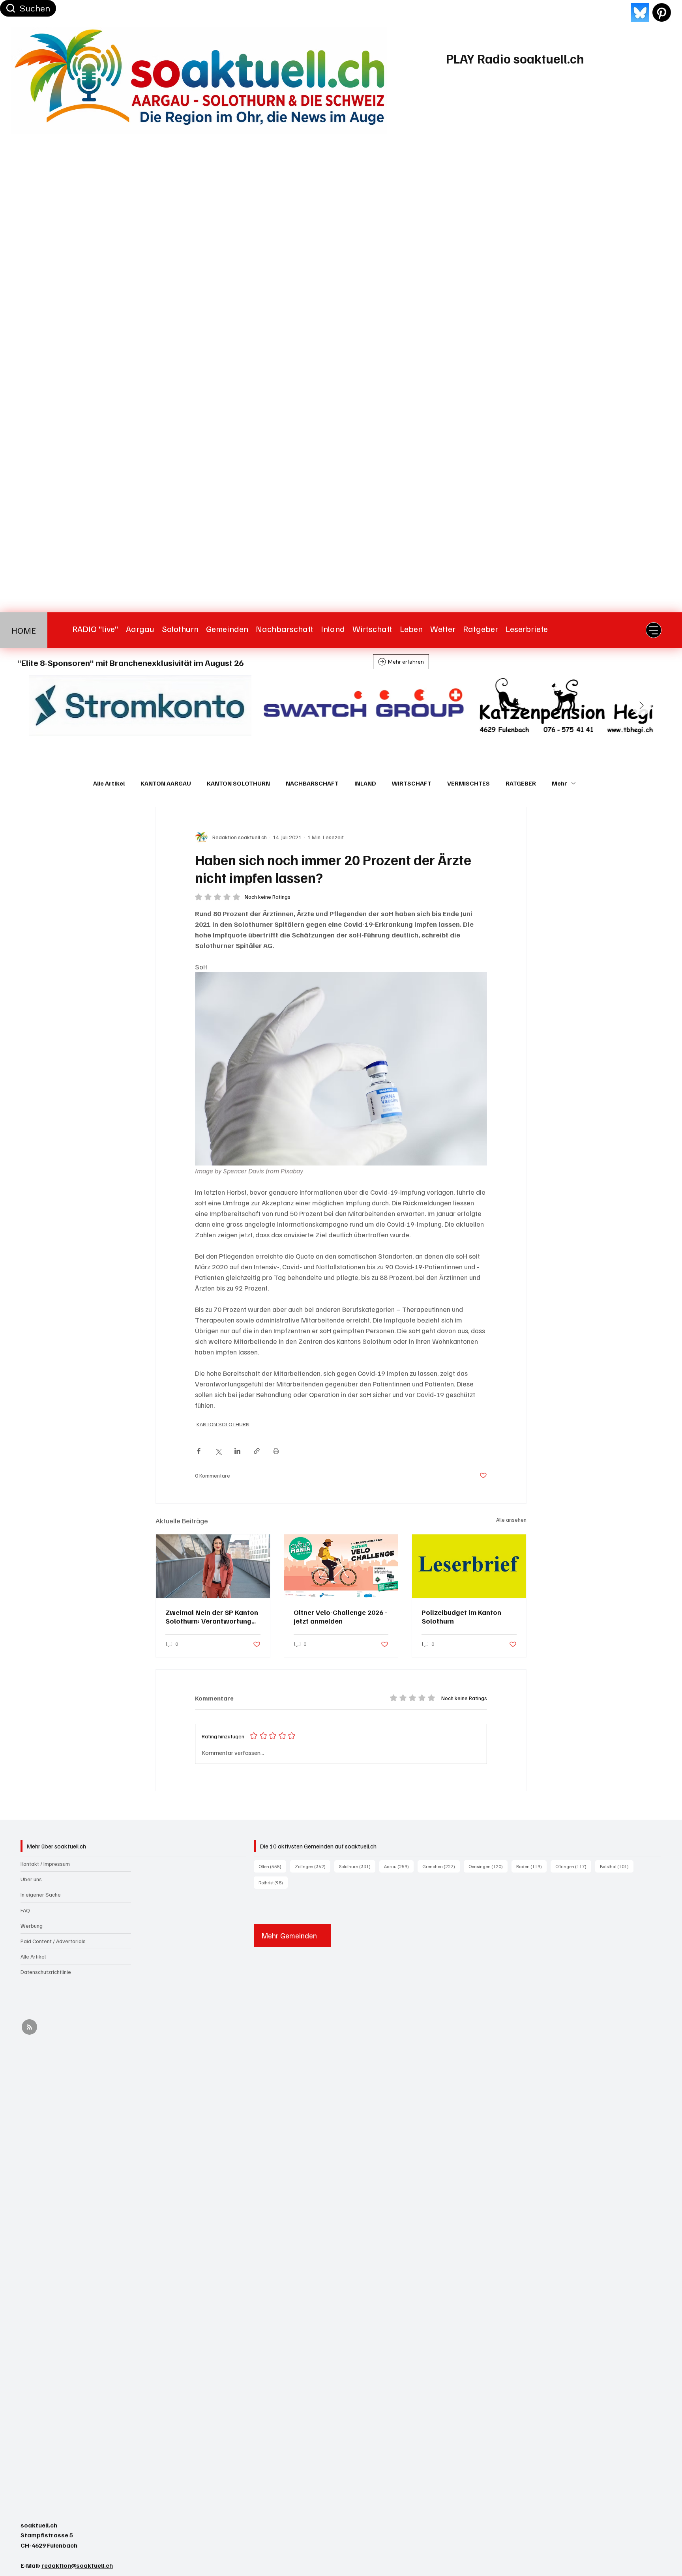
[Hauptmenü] (654, 630)
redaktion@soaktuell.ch (77, 2565)
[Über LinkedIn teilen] (237, 1451)
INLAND (365, 783)
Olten (272, 1866)
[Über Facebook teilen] (199, 1451)
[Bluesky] (640, 12)
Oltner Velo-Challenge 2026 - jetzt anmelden (340, 1616)
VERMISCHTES (468, 783)
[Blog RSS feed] (29, 2027)
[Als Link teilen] (257, 1451)
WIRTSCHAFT (412, 783)
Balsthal (617, 1866)
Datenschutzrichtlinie (46, 1972)
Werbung (32, 1926)
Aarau (399, 1866)
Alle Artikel (109, 783)
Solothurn (357, 1866)
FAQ (25, 1910)
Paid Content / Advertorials (53, 1941)
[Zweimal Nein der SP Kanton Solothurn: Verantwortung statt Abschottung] (213, 1566)
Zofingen (313, 1866)
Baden (531, 1866)
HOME (24, 630)
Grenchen (441, 1866)
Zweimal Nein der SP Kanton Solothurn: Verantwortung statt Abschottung (212, 1616)
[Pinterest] (662, 12)
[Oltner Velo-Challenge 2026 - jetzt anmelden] (341, 1566)
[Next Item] (642, 705)
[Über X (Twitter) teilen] (218, 1451)
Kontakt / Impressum (45, 1864)
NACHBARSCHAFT (312, 783)
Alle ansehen (511, 1520)
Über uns (31, 1879)
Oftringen (573, 1866)
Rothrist (273, 1882)
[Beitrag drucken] (276, 1451)
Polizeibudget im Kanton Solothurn (461, 1616)
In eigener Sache (41, 1894)
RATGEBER (521, 783)
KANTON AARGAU (166, 783)
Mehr (559, 783)
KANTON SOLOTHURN (238, 783)
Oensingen (488, 1866)
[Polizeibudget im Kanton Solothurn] (469, 1566)
